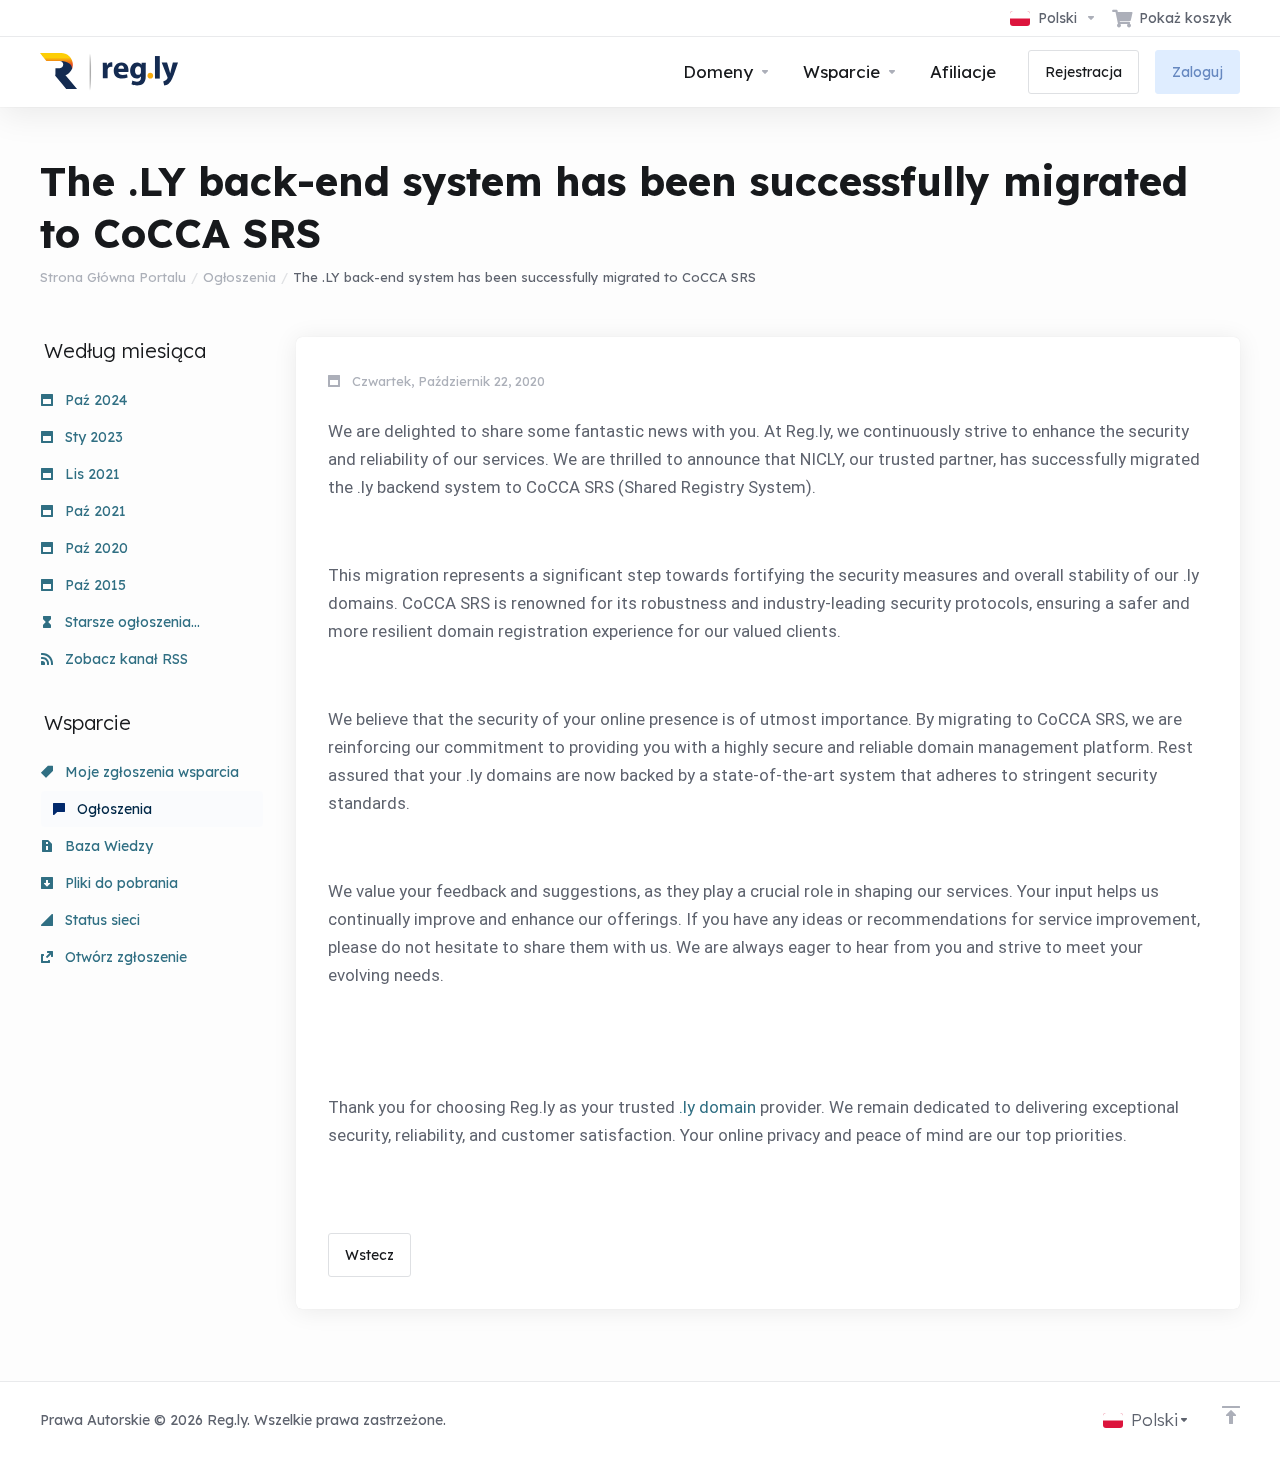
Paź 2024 (94, 400)
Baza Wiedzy (107, 846)
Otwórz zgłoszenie (124, 957)
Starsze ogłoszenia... (130, 622)
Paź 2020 (94, 548)
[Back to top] (1231, 1415)
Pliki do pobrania (119, 883)
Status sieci (100, 920)
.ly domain (717, 1107)
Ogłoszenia (239, 277)
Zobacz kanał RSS (124, 659)
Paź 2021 (93, 511)
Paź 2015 (93, 585)
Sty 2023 (92, 437)
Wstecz (369, 1255)
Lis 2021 (90, 474)
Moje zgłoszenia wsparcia (150, 772)
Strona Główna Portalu (113, 277)
